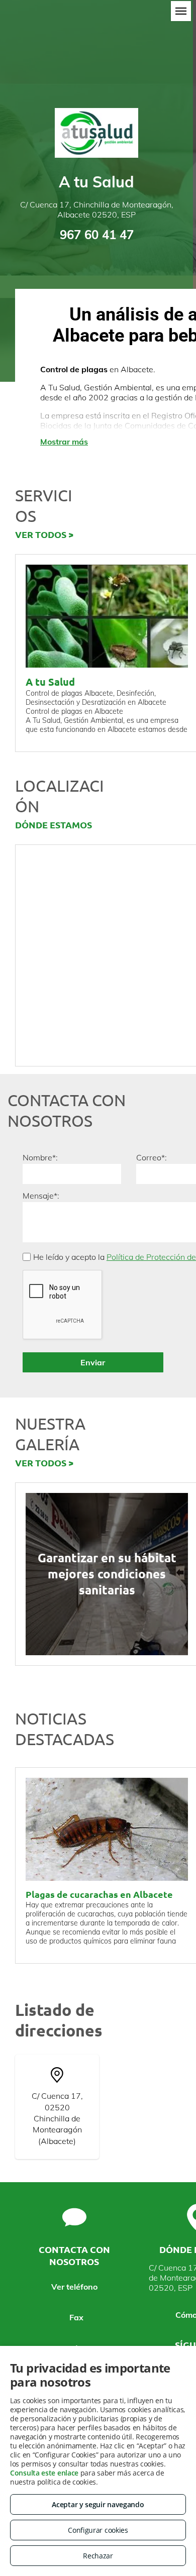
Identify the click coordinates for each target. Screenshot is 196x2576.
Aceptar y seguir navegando (98, 2504)
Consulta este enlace (44, 2473)
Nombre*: (40, 1157)
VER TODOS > (44, 534)
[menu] (181, 11)
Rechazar (98, 2556)
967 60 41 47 (97, 235)
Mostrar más (64, 442)
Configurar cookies (98, 2530)
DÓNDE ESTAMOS (54, 825)
